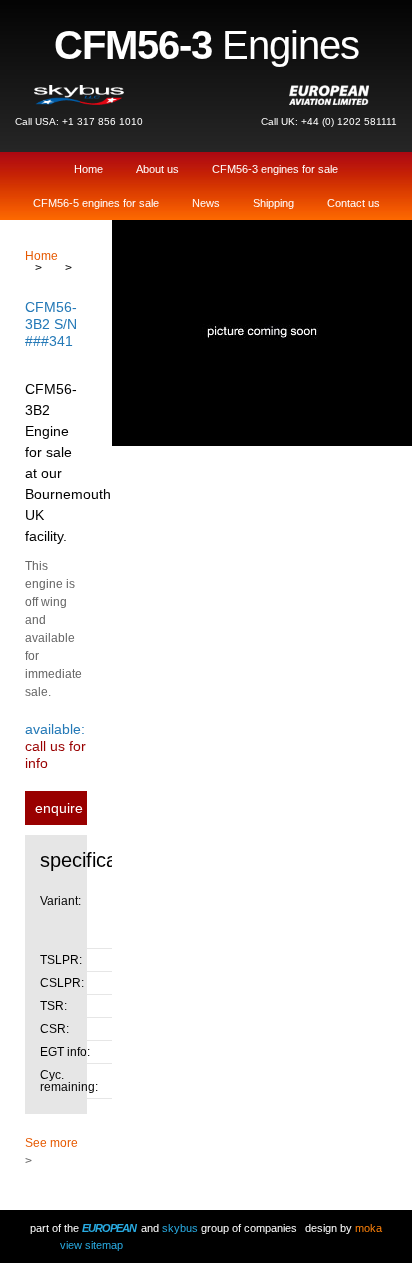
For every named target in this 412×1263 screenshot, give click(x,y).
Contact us (353, 203)
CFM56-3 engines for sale (275, 169)
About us (157, 169)
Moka (368, 1228)
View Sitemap (91, 1245)
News (206, 203)
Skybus (180, 1228)
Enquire (59, 808)
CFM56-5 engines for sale (96, 203)
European (109, 1228)
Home (88, 169)
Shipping (273, 203)
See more (51, 1143)
